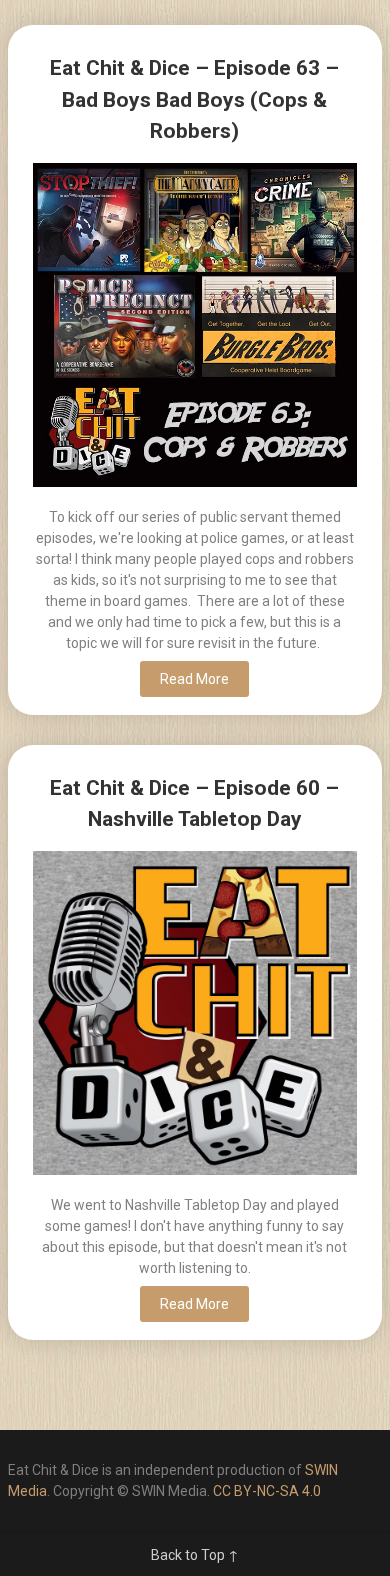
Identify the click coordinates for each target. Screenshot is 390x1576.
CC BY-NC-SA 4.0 (267, 1491)
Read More (194, 679)
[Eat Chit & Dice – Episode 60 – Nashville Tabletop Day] (195, 1015)
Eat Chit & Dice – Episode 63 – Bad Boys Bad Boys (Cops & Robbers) (194, 99)
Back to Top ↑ (195, 1555)
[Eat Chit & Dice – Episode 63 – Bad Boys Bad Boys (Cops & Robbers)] (195, 327)
